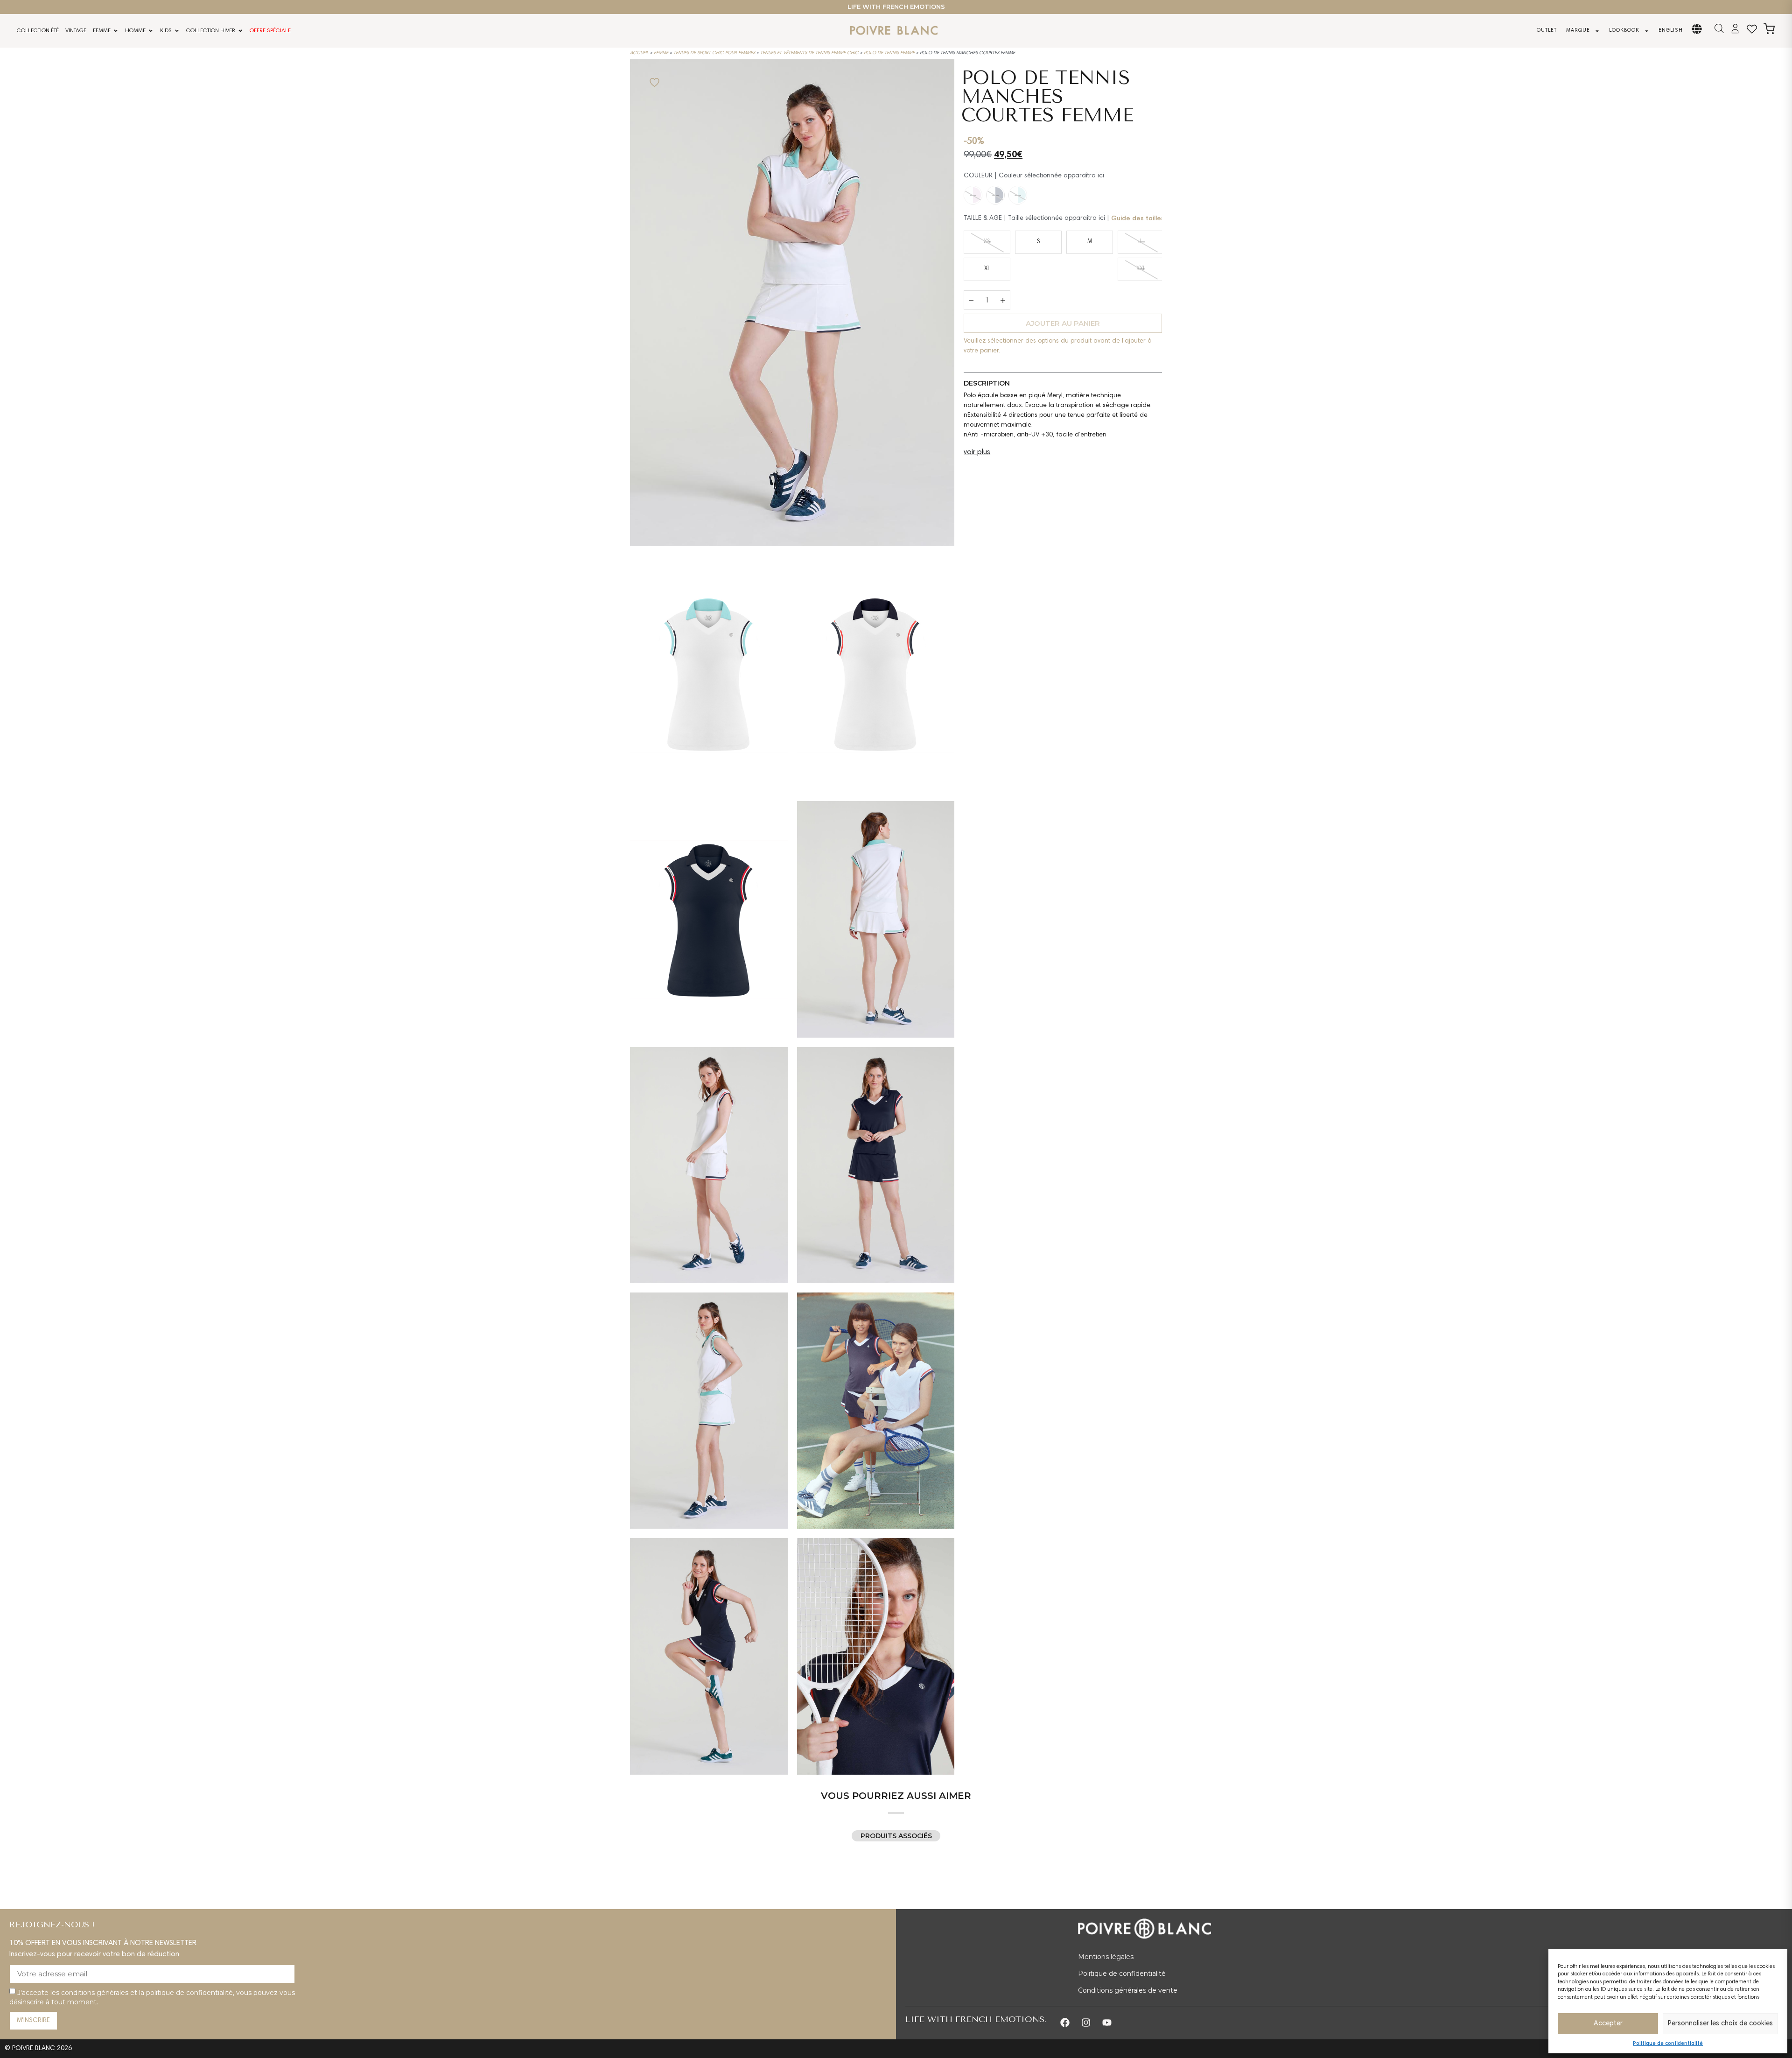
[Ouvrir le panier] (1769, 29)
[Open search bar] (1719, 29)
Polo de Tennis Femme (889, 53)
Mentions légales (1106, 1957)
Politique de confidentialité (1668, 2044)
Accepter (1608, 2024)
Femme (661, 53)
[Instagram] (1086, 2023)
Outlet (1547, 31)
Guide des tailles (1138, 219)
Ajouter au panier (1063, 323)
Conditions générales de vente (1128, 1990)
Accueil (639, 53)
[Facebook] (1065, 2023)
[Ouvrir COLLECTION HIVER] (240, 31)
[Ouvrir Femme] (116, 31)
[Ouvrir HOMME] (151, 31)
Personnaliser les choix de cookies (1720, 2024)
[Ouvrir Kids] (177, 31)
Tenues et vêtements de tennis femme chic (809, 53)
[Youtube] (1107, 2023)
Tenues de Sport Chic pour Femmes (714, 53)
